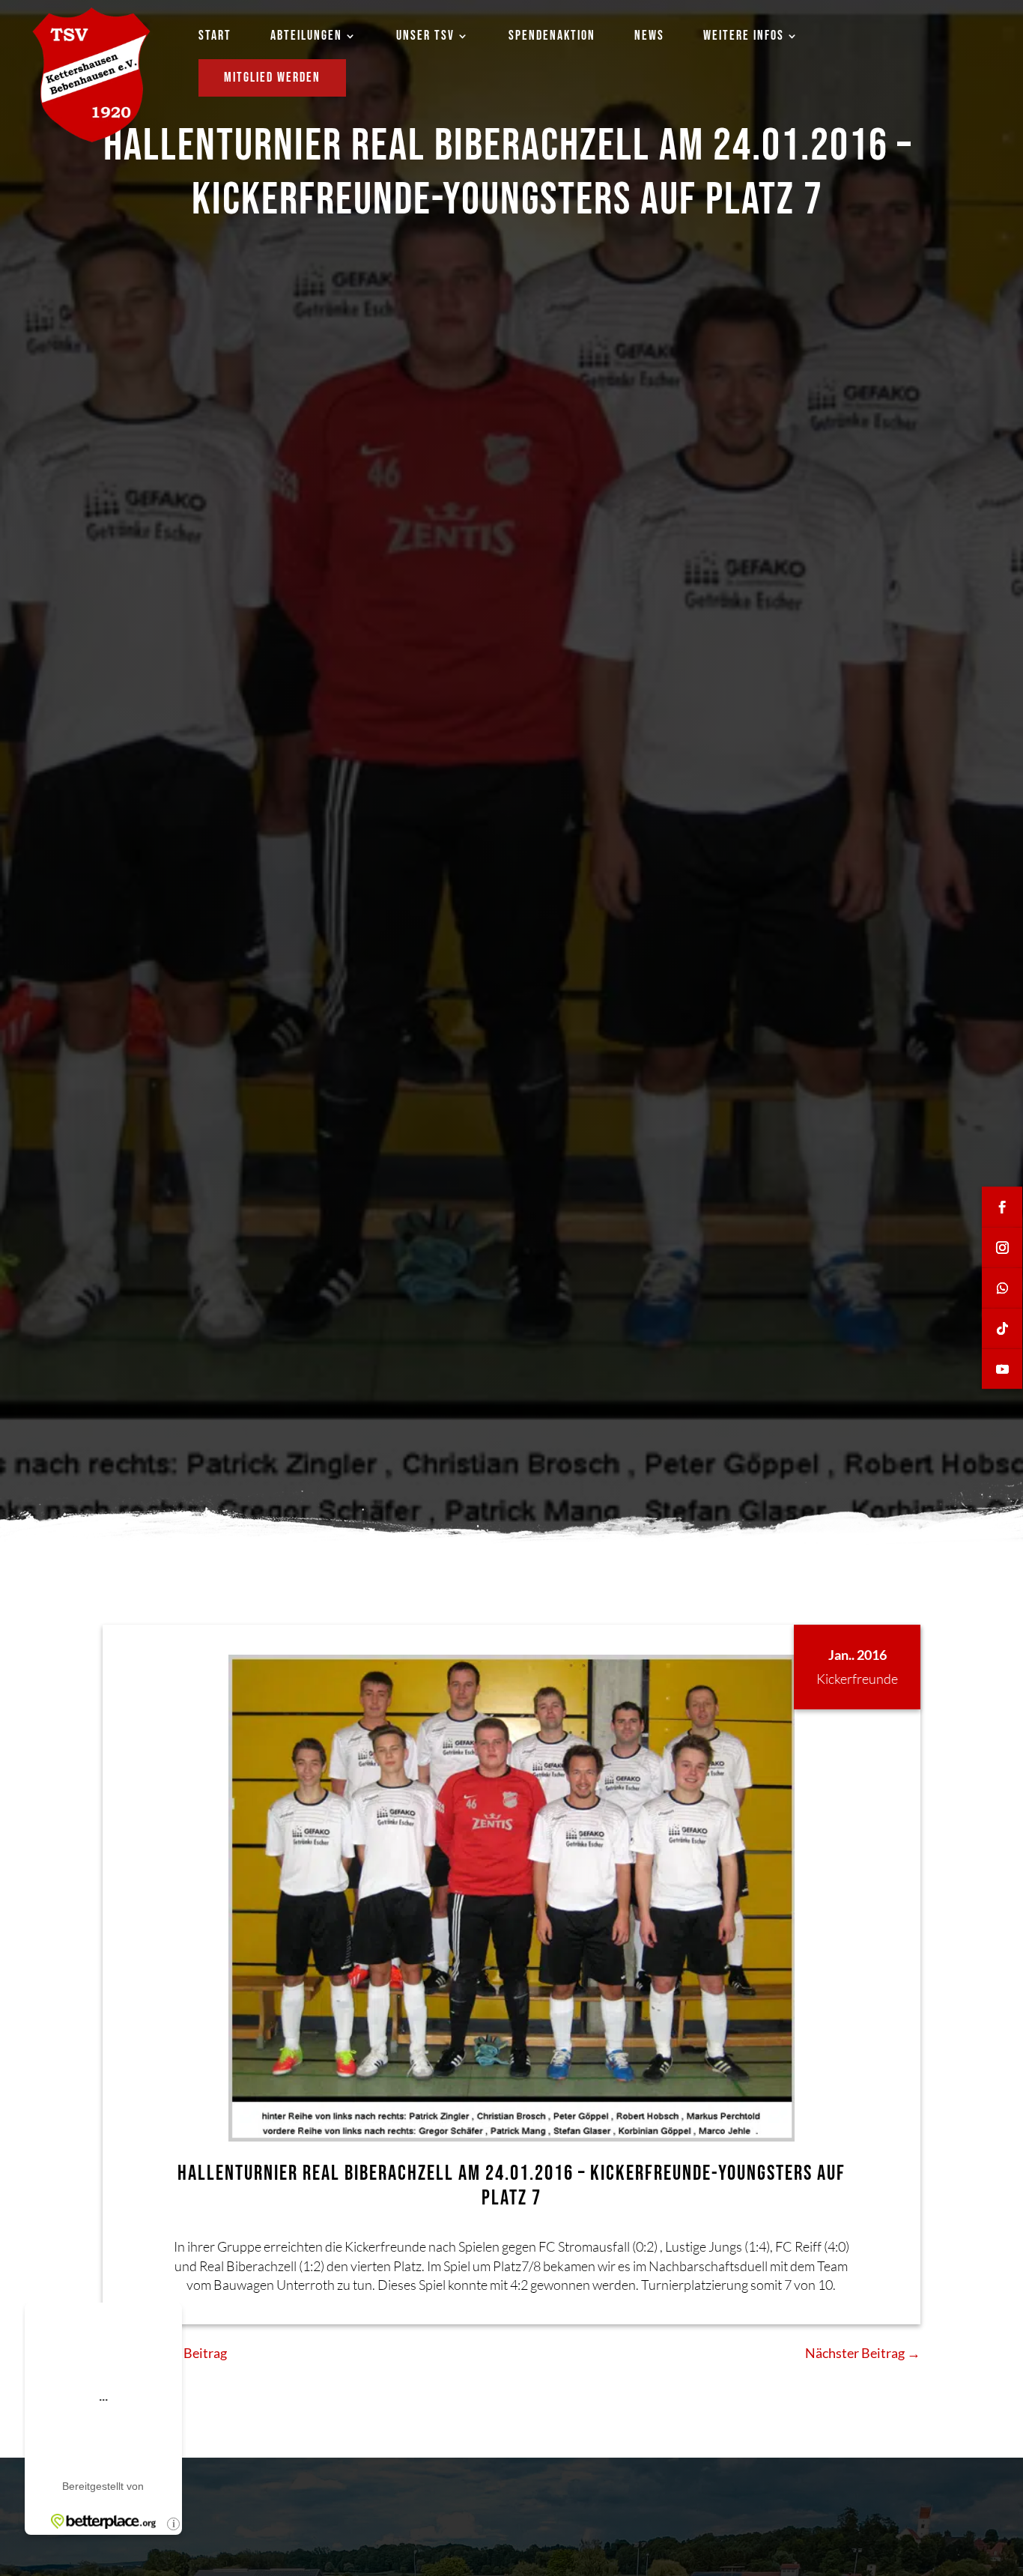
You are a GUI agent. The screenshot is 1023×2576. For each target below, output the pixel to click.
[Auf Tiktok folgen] (1002, 1329)
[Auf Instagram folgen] (1002, 1248)
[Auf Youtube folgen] (1002, 1369)
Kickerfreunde (857, 1679)
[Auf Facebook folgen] (1002, 1207)
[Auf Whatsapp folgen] (1002, 1288)
